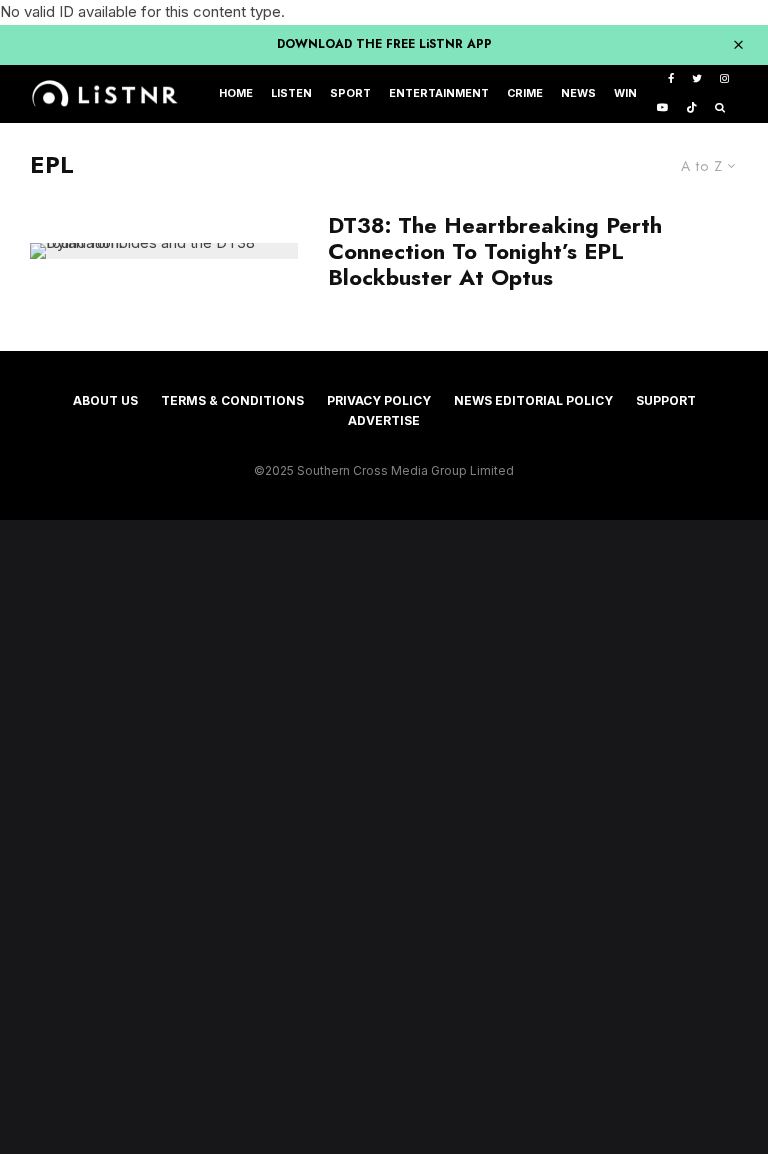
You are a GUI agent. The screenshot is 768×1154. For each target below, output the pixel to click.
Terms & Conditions (232, 400)
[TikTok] (691, 108)
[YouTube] (662, 108)
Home (236, 93)
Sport (350, 93)
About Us (105, 400)
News (578, 93)
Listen (291, 93)
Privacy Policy (379, 400)
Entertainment (439, 93)
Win (625, 93)
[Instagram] (724, 79)
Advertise (384, 420)
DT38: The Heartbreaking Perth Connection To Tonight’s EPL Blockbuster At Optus (495, 251)
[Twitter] (697, 79)
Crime (525, 93)
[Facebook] (671, 79)
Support (666, 400)
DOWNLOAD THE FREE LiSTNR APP (384, 44)
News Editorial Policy (533, 400)
